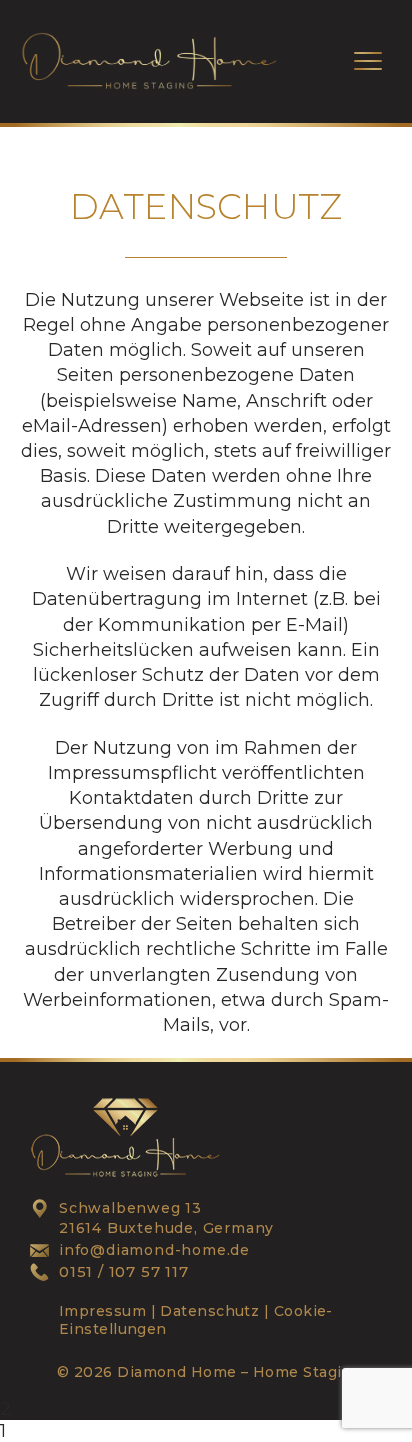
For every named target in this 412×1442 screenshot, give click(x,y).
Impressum (102, 1311)
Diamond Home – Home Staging (239, 1372)
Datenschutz (207, 1311)
